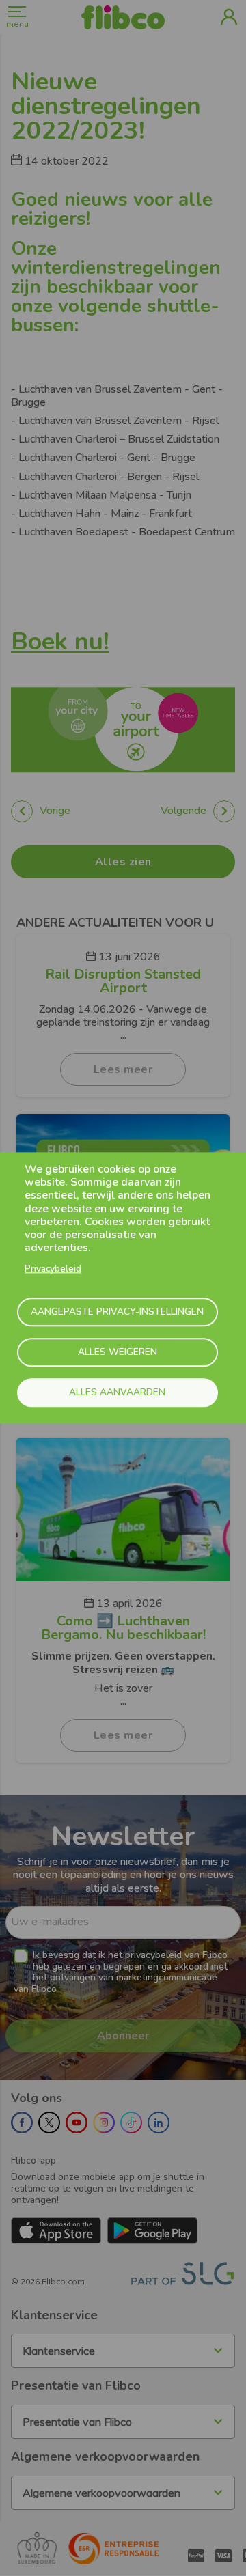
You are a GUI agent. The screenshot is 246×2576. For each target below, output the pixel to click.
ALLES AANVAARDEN (117, 1392)
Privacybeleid (53, 1269)
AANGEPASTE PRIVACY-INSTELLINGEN (117, 1312)
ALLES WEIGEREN (118, 1352)
